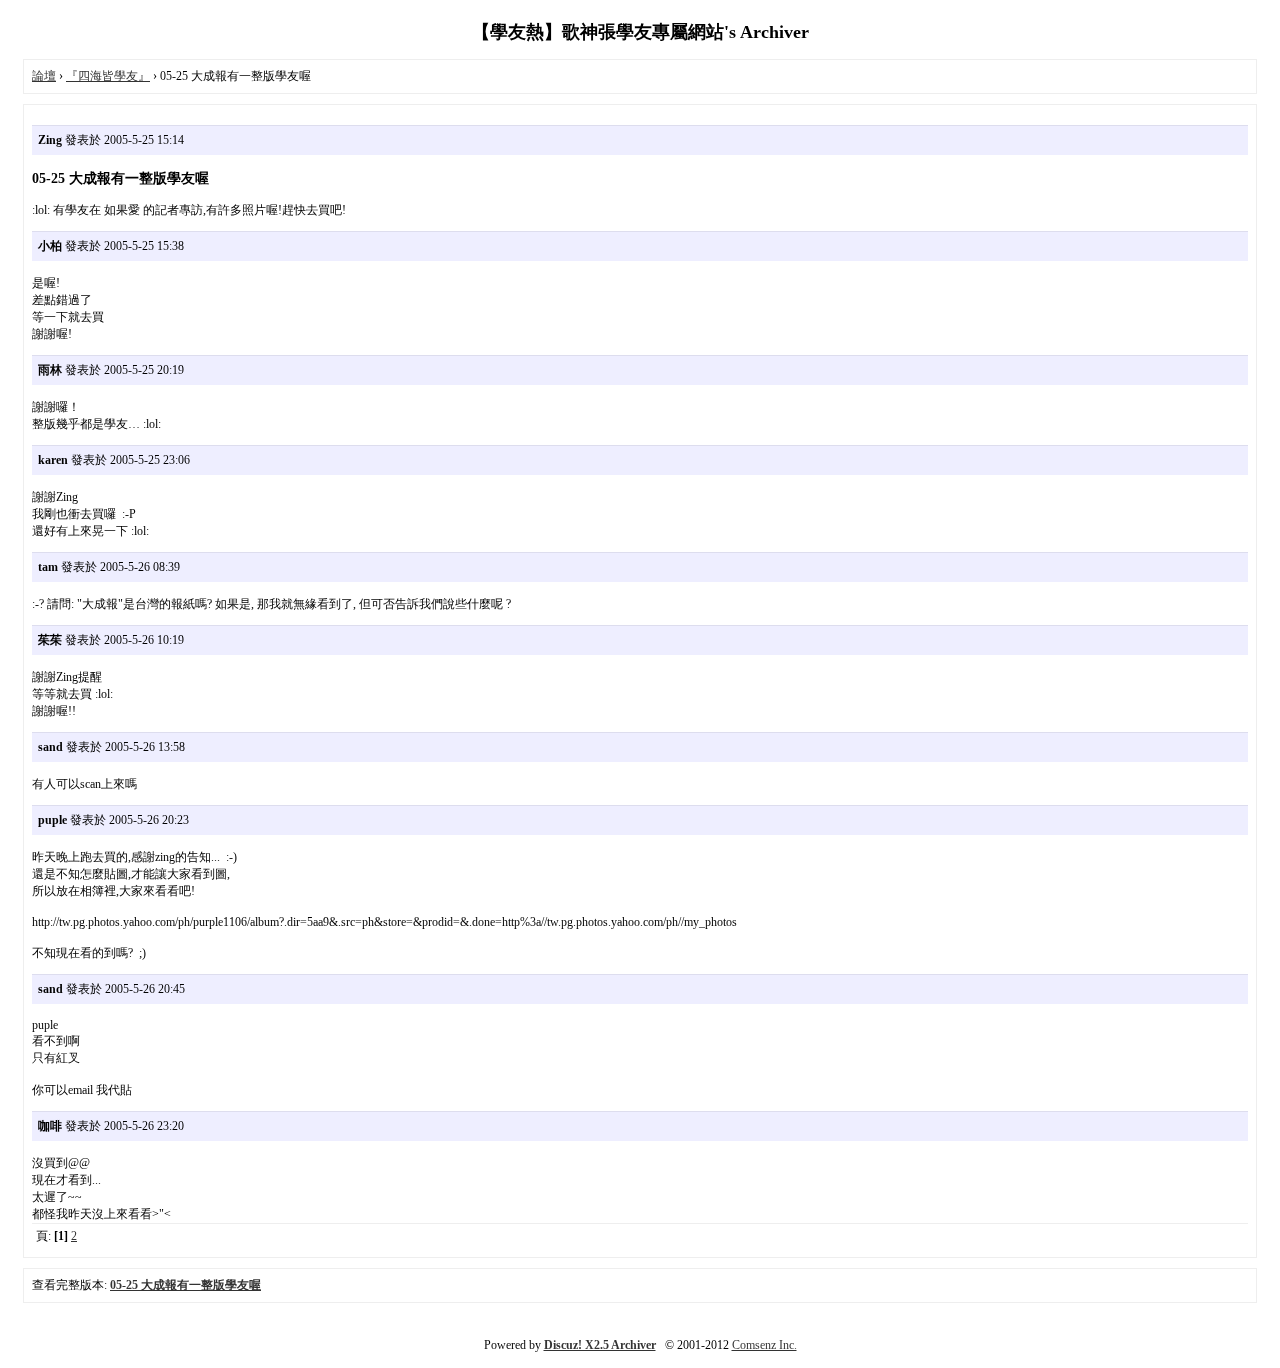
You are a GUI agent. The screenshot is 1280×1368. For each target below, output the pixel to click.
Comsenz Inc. (764, 1345)
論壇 (44, 76)
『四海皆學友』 (108, 76)
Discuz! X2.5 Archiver (600, 1345)
